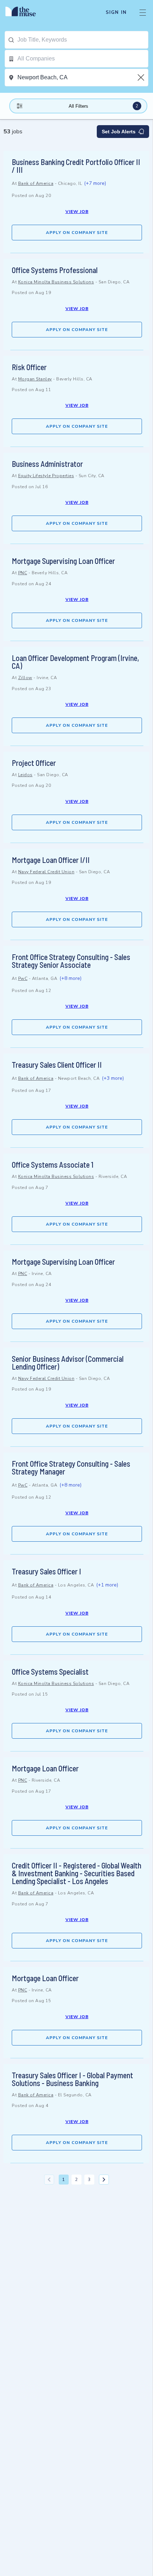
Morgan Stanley (35, 379)
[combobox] (83, 40)
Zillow (25, 678)
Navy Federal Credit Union (46, 872)
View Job (77, 212)
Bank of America (36, 183)
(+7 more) (95, 183)
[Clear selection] (142, 78)
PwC (23, 978)
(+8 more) (70, 978)
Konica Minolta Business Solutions (56, 282)
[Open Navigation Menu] (143, 12)
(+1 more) (107, 1585)
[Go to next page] (104, 2180)
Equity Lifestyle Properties (46, 476)
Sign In (116, 12)
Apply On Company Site (77, 233)
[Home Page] (25, 12)
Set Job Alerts (119, 132)
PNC (23, 573)
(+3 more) (113, 1078)
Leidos (25, 775)
